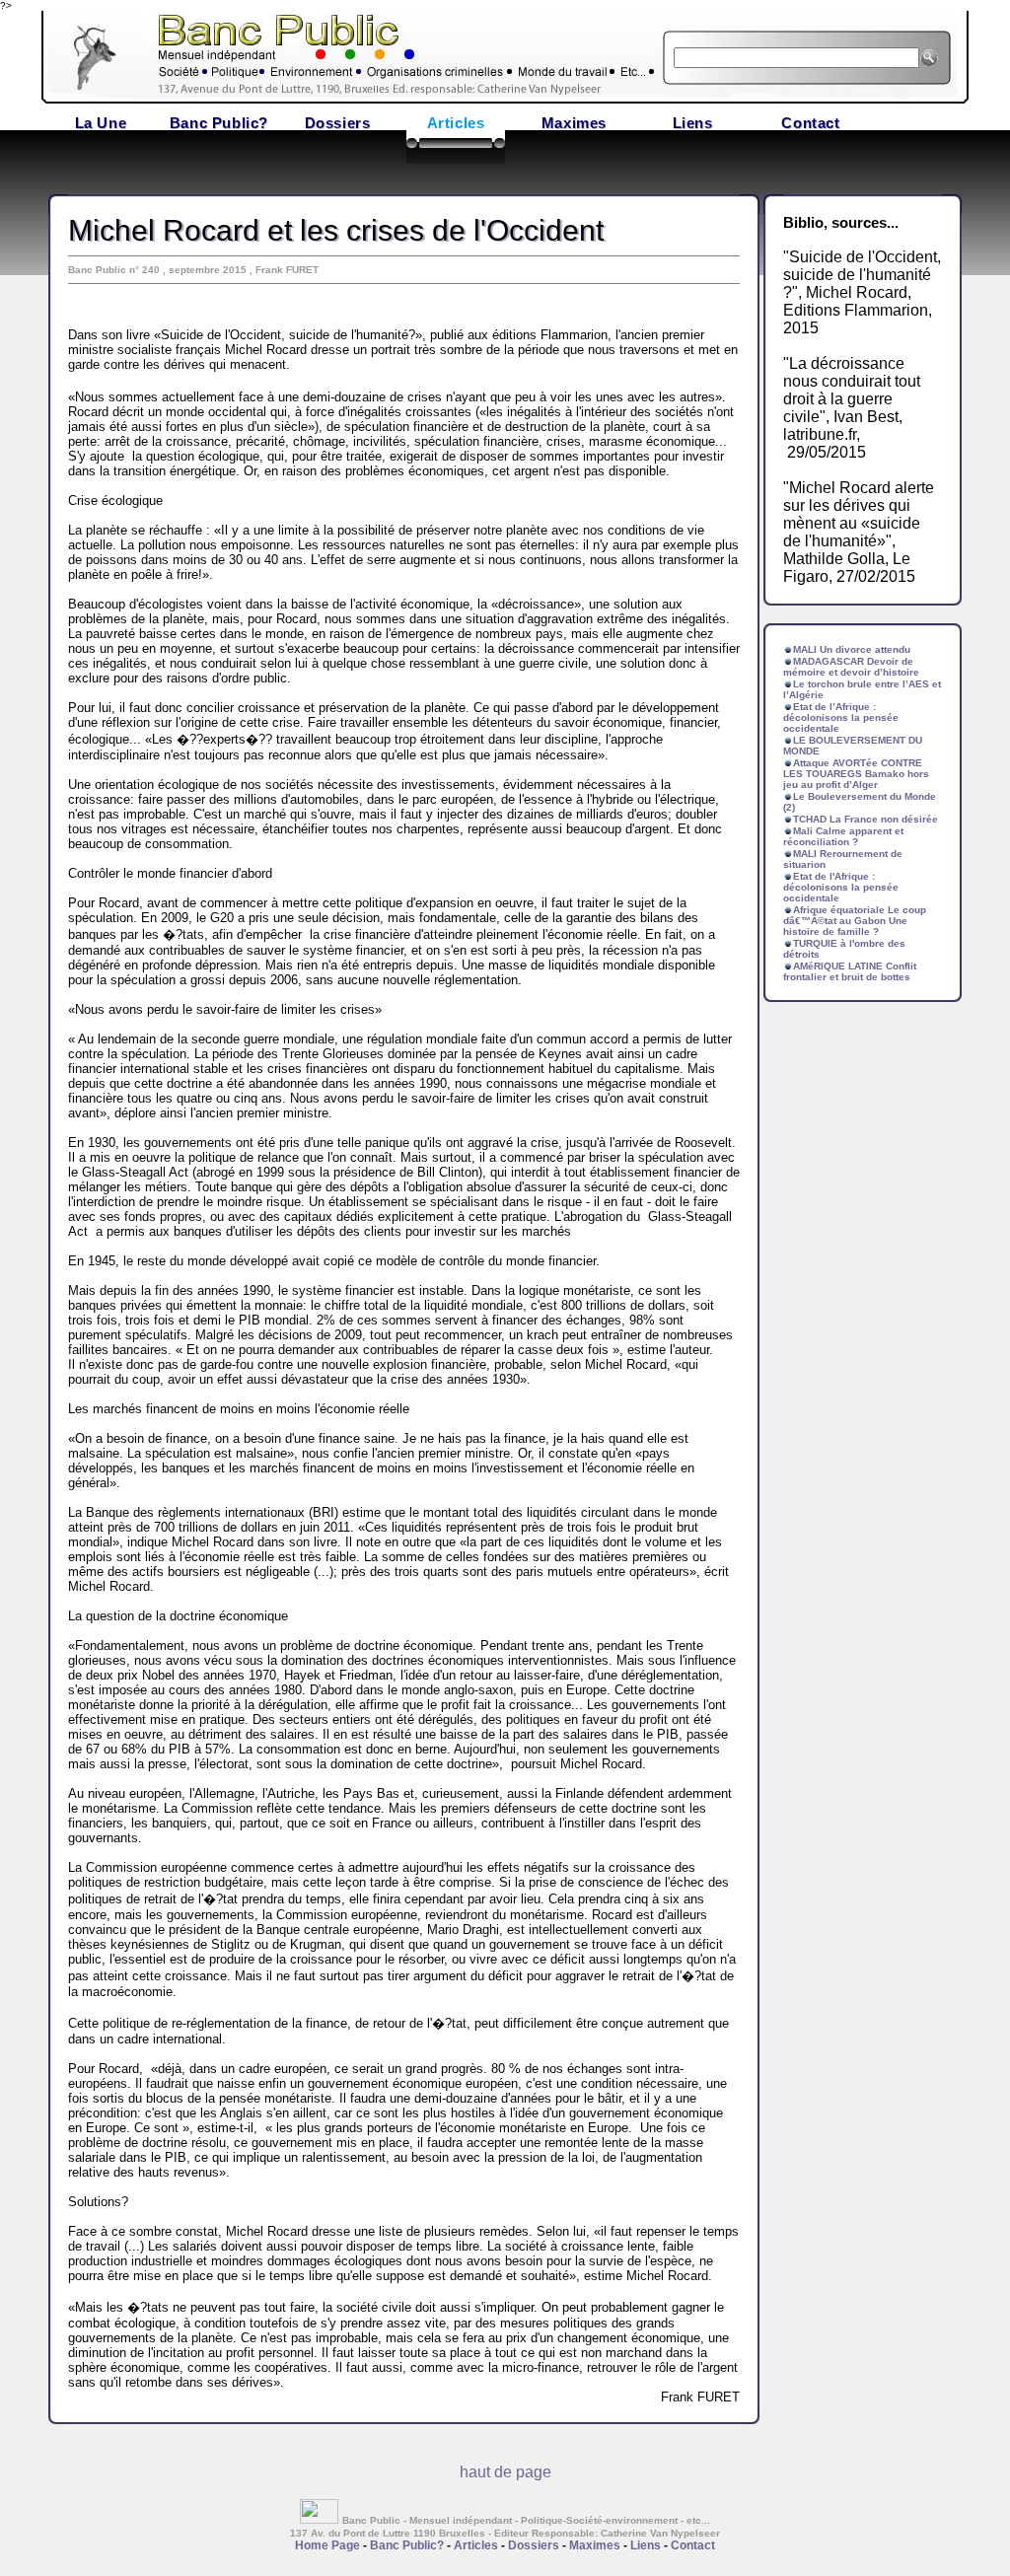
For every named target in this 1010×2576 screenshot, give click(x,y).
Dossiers (338, 123)
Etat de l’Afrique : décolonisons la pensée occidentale (841, 717)
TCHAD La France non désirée (866, 819)
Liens (693, 123)
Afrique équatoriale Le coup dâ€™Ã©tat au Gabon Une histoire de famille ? (855, 921)
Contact (810, 123)
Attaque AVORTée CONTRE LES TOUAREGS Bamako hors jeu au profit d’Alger (856, 774)
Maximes (574, 123)
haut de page (505, 2472)
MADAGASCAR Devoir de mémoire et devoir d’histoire (851, 667)
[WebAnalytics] (321, 2518)
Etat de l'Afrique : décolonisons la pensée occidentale (841, 887)
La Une (101, 123)
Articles (456, 123)
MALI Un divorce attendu (852, 649)
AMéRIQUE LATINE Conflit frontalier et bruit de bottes (850, 971)
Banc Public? (219, 123)
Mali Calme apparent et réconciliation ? (843, 836)
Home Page (327, 2545)
